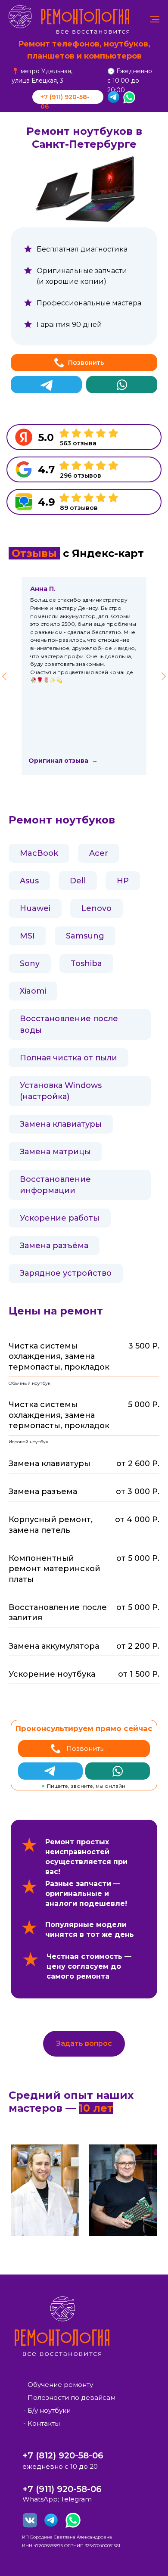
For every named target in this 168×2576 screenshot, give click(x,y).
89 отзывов (79, 508)
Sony (30, 963)
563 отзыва (78, 443)
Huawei (35, 908)
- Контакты (42, 2423)
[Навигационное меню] (155, 19)
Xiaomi (33, 991)
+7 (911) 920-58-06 (62, 2489)
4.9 (47, 502)
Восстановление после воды (69, 1024)
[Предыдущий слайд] (4, 676)
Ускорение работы (60, 1218)
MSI (27, 936)
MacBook (39, 853)
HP (123, 881)
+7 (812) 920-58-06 (63, 2455)
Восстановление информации (55, 1185)
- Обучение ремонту (58, 2385)
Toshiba (86, 963)
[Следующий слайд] (164, 676)
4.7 (46, 470)
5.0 (46, 437)
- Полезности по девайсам (69, 2397)
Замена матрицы (55, 1152)
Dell (78, 881)
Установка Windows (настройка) (61, 1091)
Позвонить (86, 363)
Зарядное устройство (66, 1273)
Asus (29, 881)
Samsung (85, 936)
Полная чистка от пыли (68, 1058)
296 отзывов (81, 475)
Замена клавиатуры (61, 1124)
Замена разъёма (54, 1246)
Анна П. (43, 589)
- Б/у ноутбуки (47, 2410)
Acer (99, 853)
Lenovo (96, 908)
